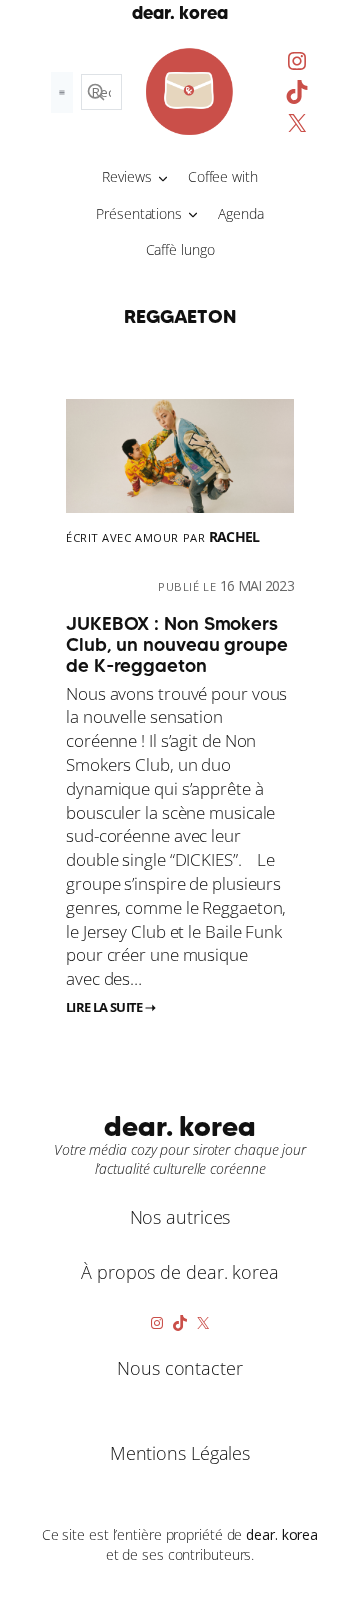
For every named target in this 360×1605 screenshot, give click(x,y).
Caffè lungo (180, 249)
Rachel (234, 536)
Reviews (126, 176)
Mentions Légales (180, 1453)
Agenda (240, 213)
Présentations (139, 213)
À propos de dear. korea (180, 1272)
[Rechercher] (96, 92)
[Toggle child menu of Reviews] (163, 177)
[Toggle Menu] (62, 92)
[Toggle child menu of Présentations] (193, 213)
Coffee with (223, 176)
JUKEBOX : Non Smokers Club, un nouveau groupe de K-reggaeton (177, 644)
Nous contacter (180, 1368)
